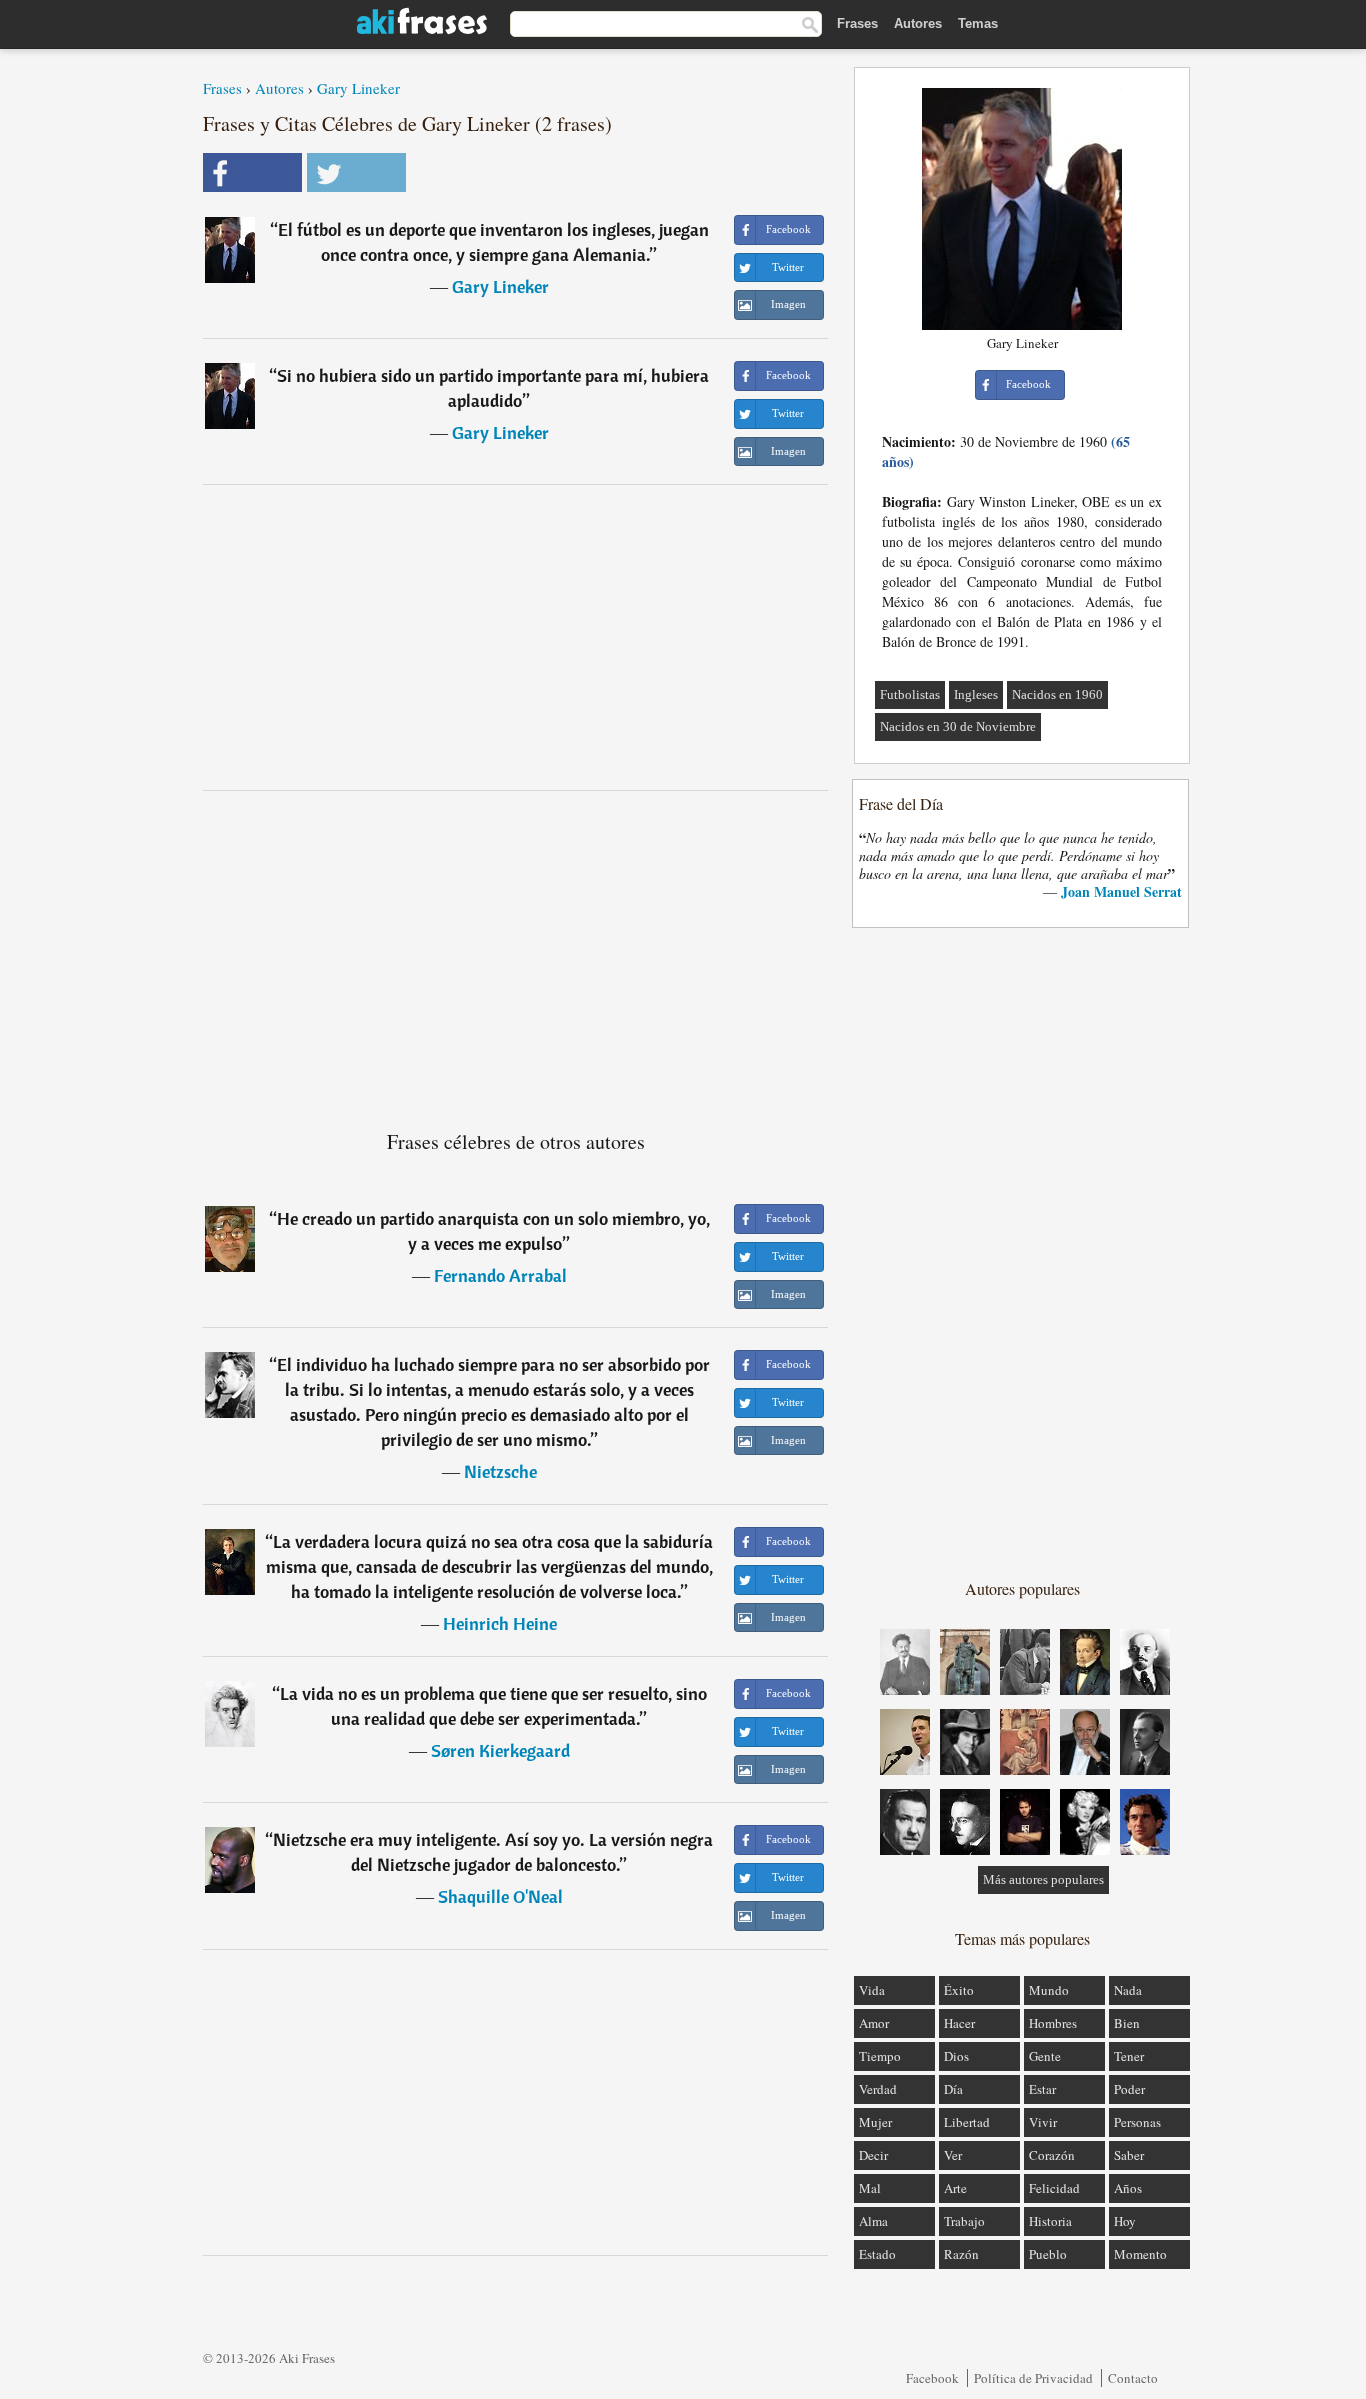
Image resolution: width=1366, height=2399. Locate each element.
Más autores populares (1043, 1879)
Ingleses (976, 694)
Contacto (1133, 2378)
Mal (870, 2188)
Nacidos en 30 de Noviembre (958, 726)
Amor (874, 2023)
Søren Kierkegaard (500, 1750)
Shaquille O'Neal (500, 1896)
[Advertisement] (516, 637)
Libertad (967, 2122)
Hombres (1053, 2023)
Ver (953, 2155)
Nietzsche (500, 1471)
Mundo (1049, 1990)
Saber (1129, 2155)
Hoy (1125, 2221)
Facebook (932, 2378)
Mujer (875, 2122)
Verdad (878, 2089)
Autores (918, 23)
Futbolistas (910, 694)
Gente (1045, 2056)
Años (1128, 2188)
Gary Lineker (358, 88)
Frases (857, 23)
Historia (1050, 2221)
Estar (1042, 2089)
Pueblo (1048, 2254)
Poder (1129, 2089)
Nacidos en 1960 (1057, 694)
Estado (877, 2254)
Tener (1129, 2056)
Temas (978, 23)
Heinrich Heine (500, 1623)
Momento (1140, 2254)
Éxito (959, 1990)
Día (953, 2089)
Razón (961, 2254)
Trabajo (964, 2221)
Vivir (1043, 2122)
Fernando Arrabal (500, 1275)
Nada (1128, 1990)
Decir (873, 2155)
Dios (956, 2056)
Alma (873, 2221)
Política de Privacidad (1033, 2378)
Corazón (1052, 2155)
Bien (1127, 2023)
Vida (872, 1990)
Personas (1137, 2122)
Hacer (959, 2023)
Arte (955, 2188)
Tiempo (880, 2056)
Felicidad (1054, 2188)
